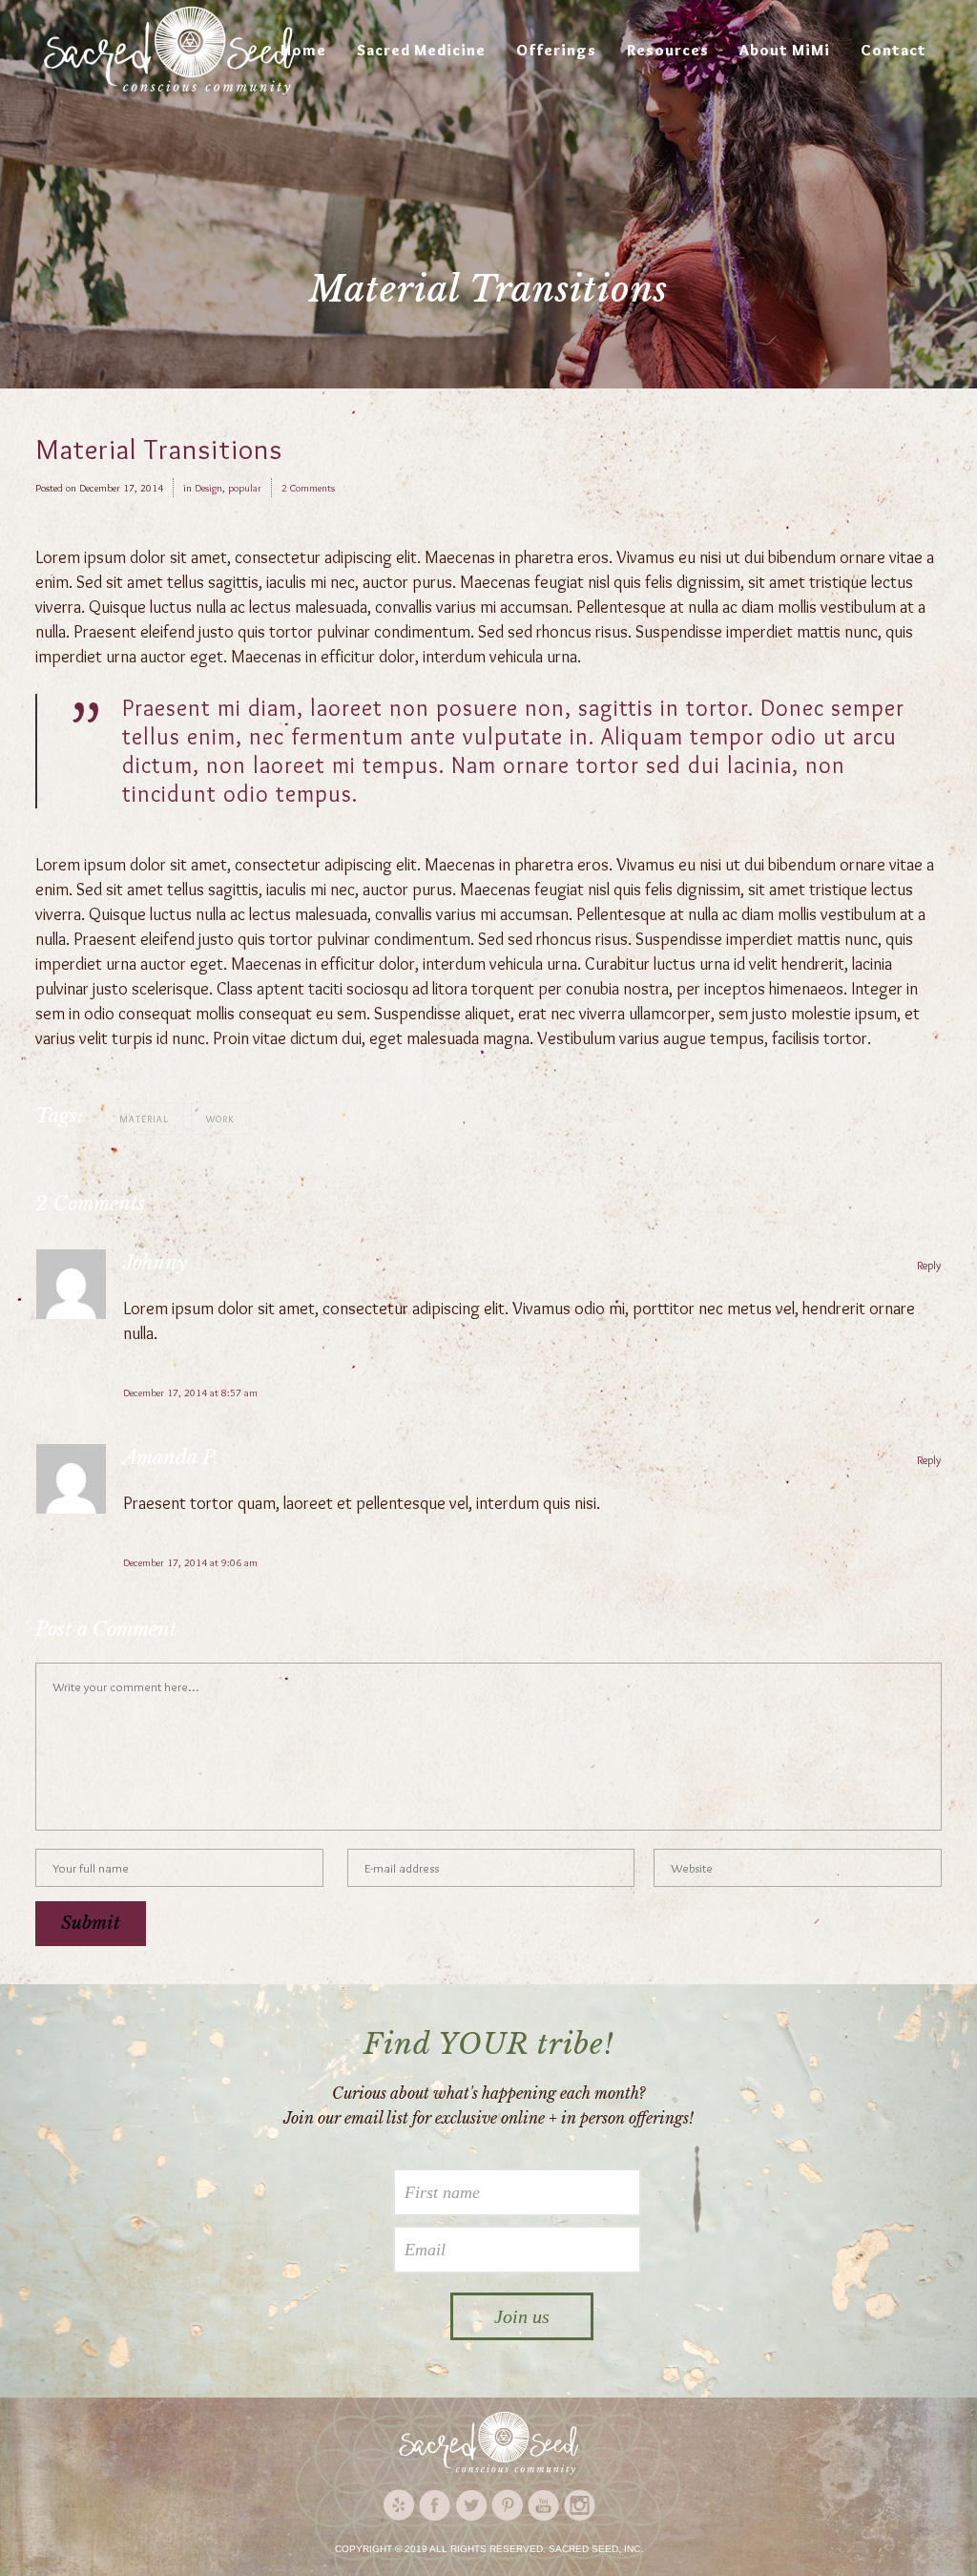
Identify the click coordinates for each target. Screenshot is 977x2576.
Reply (929, 1265)
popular (245, 488)
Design (208, 488)
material (144, 1119)
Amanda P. (171, 1457)
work (220, 1119)
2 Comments (308, 488)
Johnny (155, 1263)
